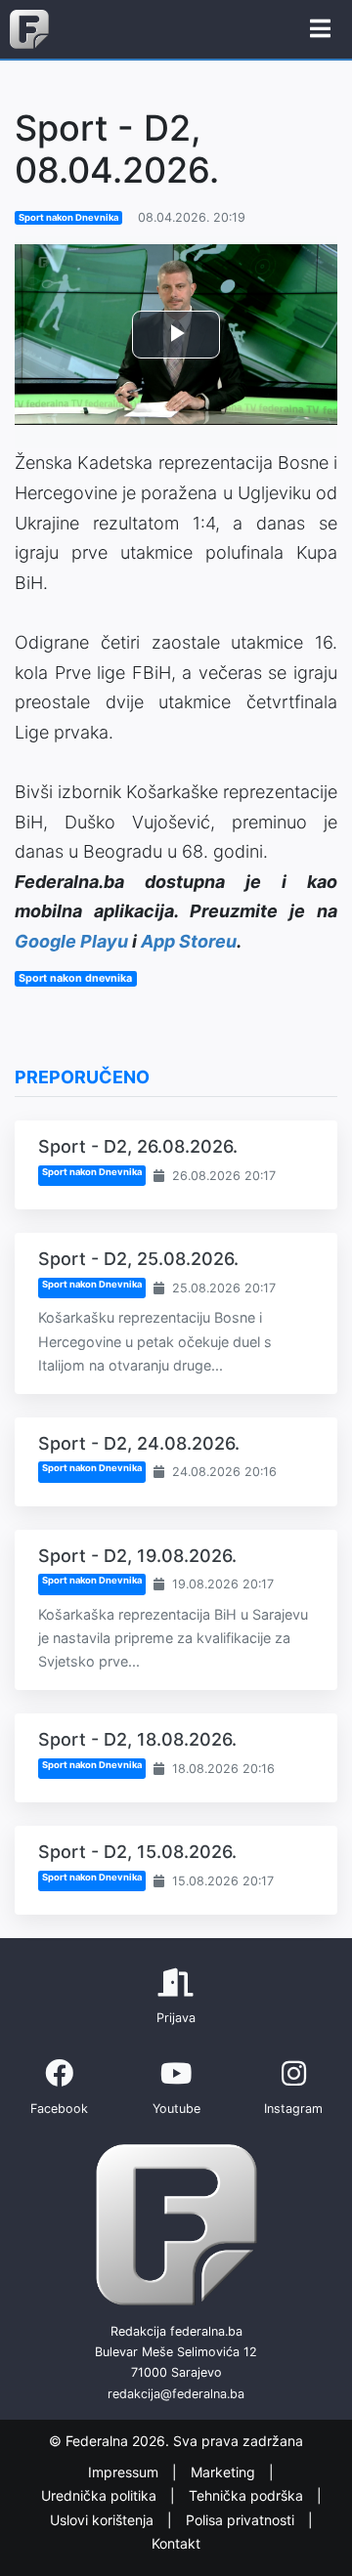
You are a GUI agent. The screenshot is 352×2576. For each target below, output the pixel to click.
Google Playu (71, 941)
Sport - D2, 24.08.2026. (139, 1443)
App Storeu (189, 941)
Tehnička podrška (248, 2495)
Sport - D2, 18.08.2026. (137, 1739)
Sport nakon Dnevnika (68, 217)
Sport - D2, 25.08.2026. (138, 1259)
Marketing (225, 2472)
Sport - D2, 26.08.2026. (138, 1146)
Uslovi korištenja (104, 2520)
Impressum (125, 2472)
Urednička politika (101, 2495)
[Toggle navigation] (320, 29)
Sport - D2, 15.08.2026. (137, 1852)
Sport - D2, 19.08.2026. (137, 1556)
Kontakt (176, 2543)
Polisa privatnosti (242, 2520)
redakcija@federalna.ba (176, 2394)
